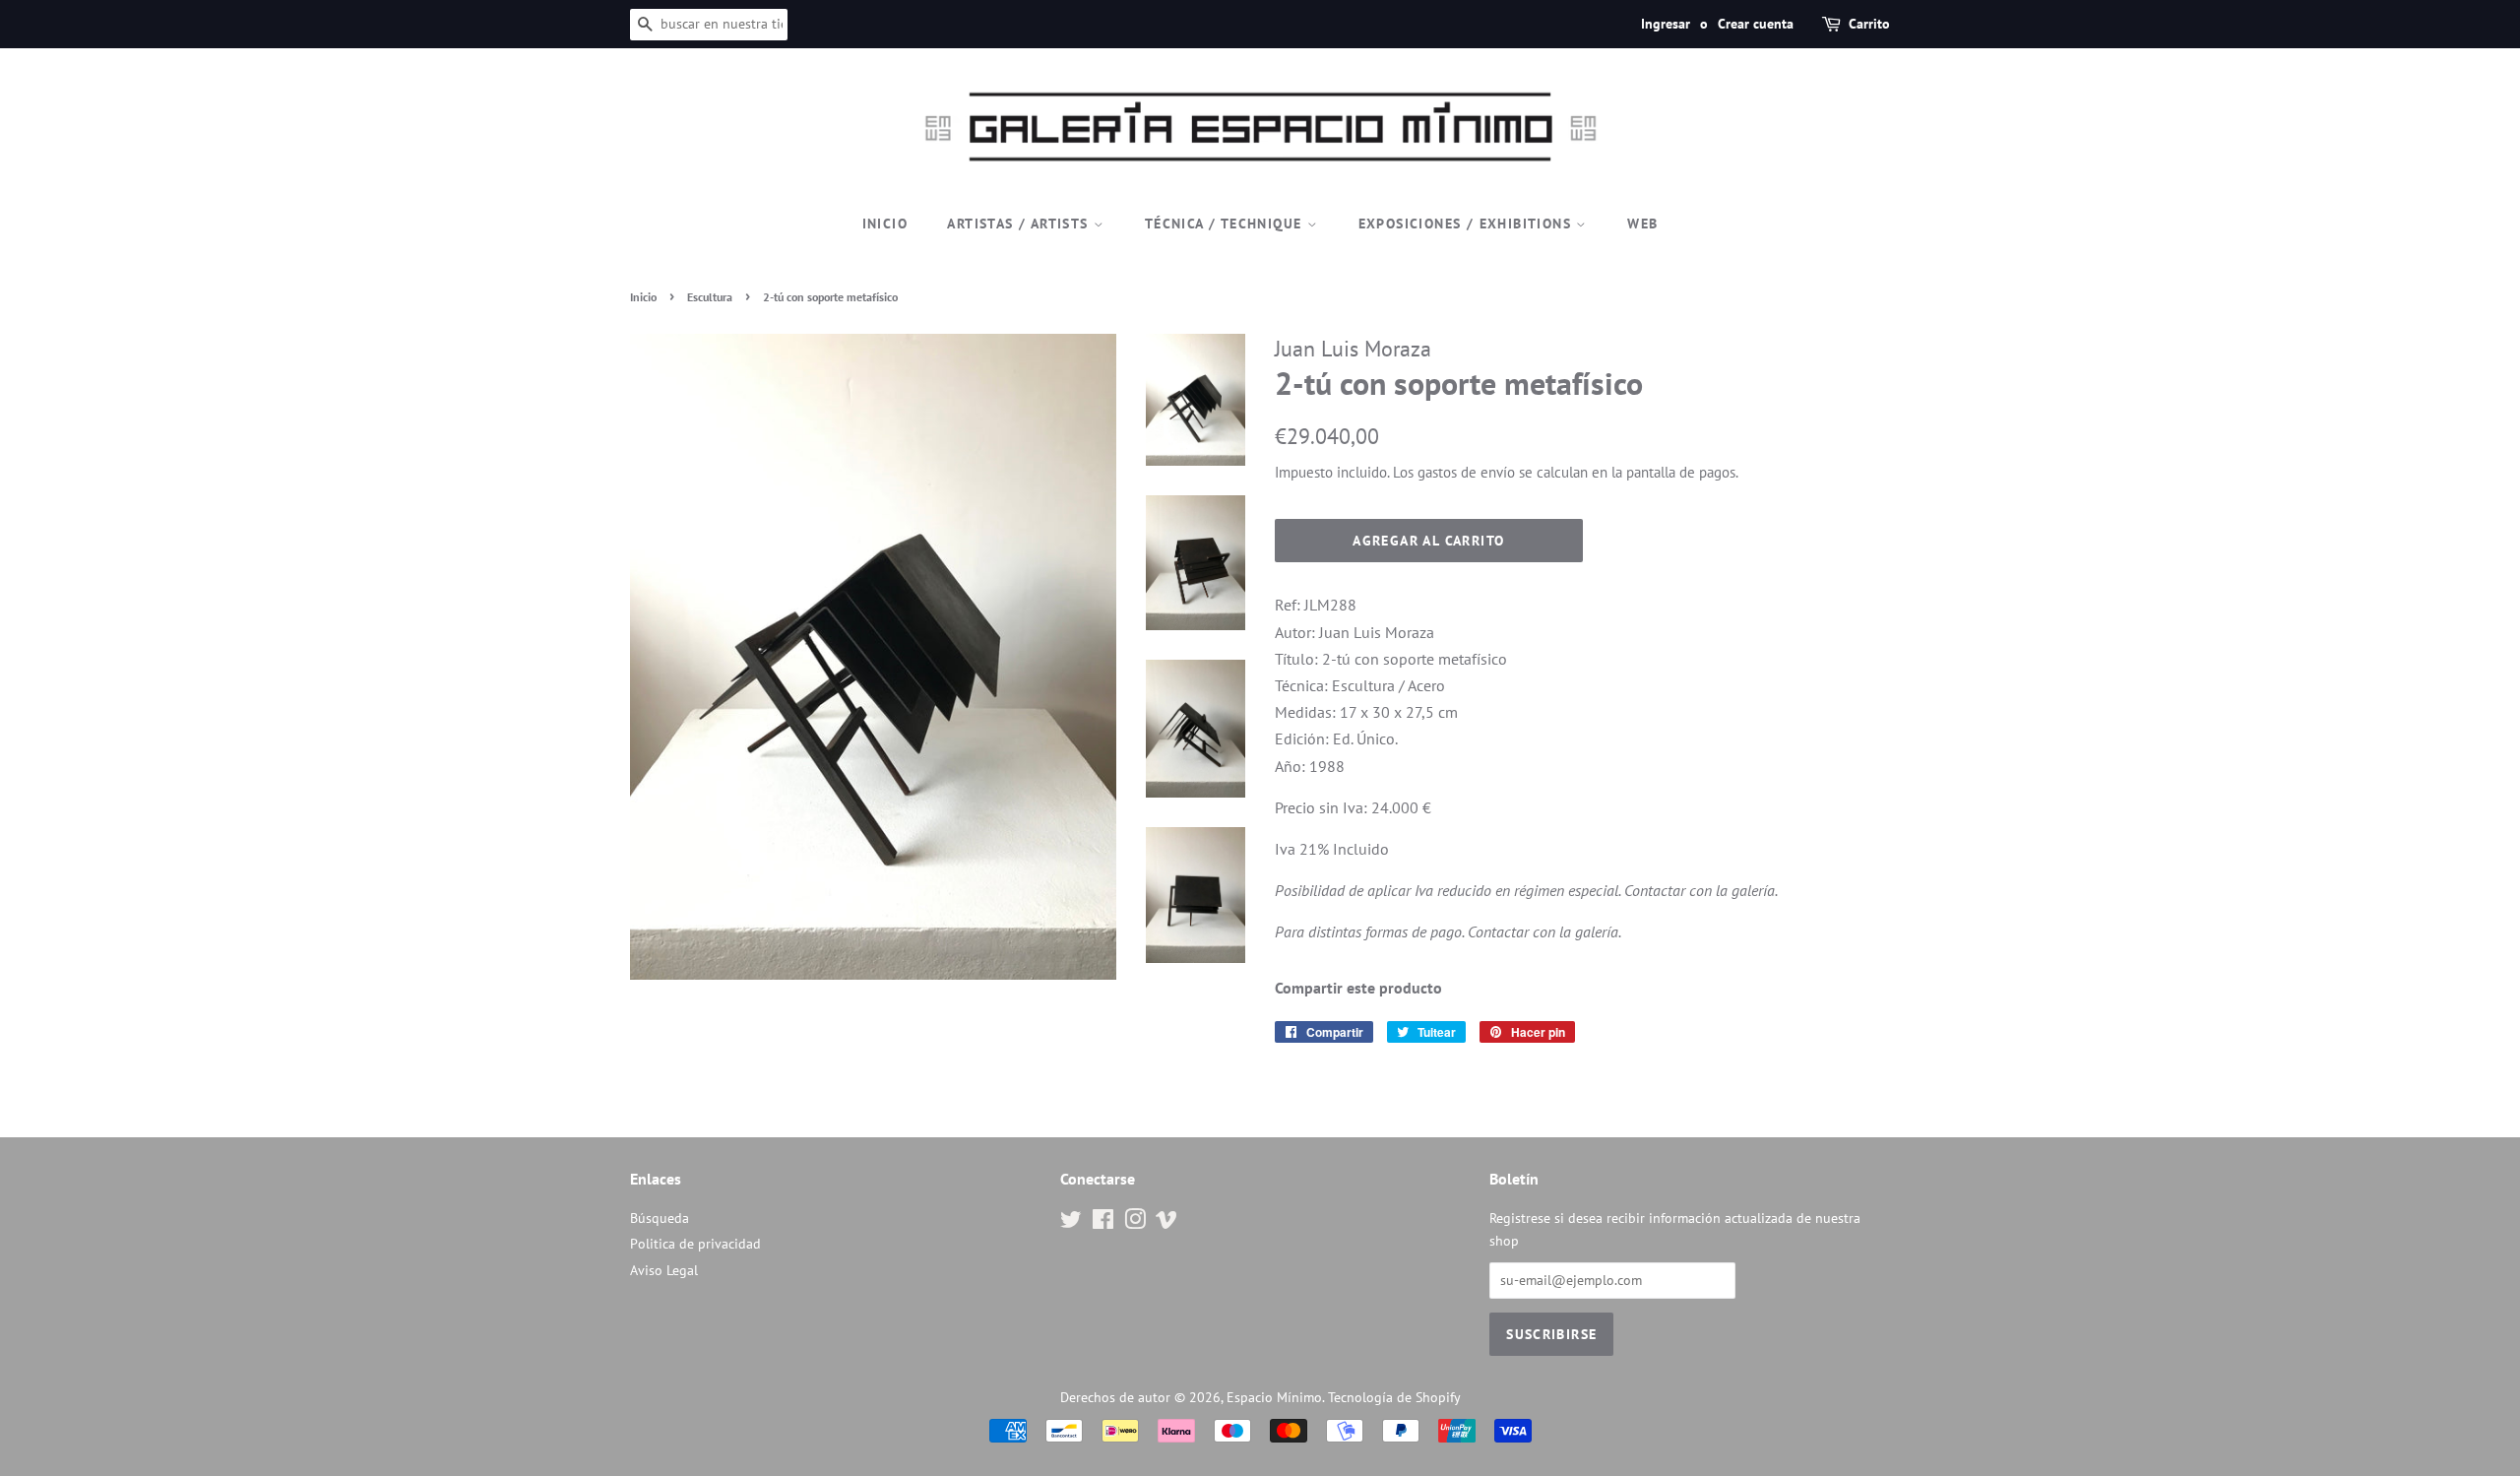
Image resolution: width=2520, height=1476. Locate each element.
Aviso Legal (664, 1270)
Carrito (1869, 24)
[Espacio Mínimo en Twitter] (1071, 1223)
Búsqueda (660, 1218)
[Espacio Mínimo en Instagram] (1135, 1223)
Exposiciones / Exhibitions (1468, 224)
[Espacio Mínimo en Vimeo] (1166, 1223)
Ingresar (1666, 24)
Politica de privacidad (695, 1244)
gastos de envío (1466, 472)
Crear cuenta (1756, 24)
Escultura (710, 297)
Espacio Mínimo (1274, 1397)
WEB (1642, 224)
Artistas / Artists (1020, 224)
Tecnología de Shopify (1394, 1397)
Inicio (885, 224)
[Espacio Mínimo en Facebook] (1103, 1223)
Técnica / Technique (1226, 224)
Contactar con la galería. (1701, 890)
